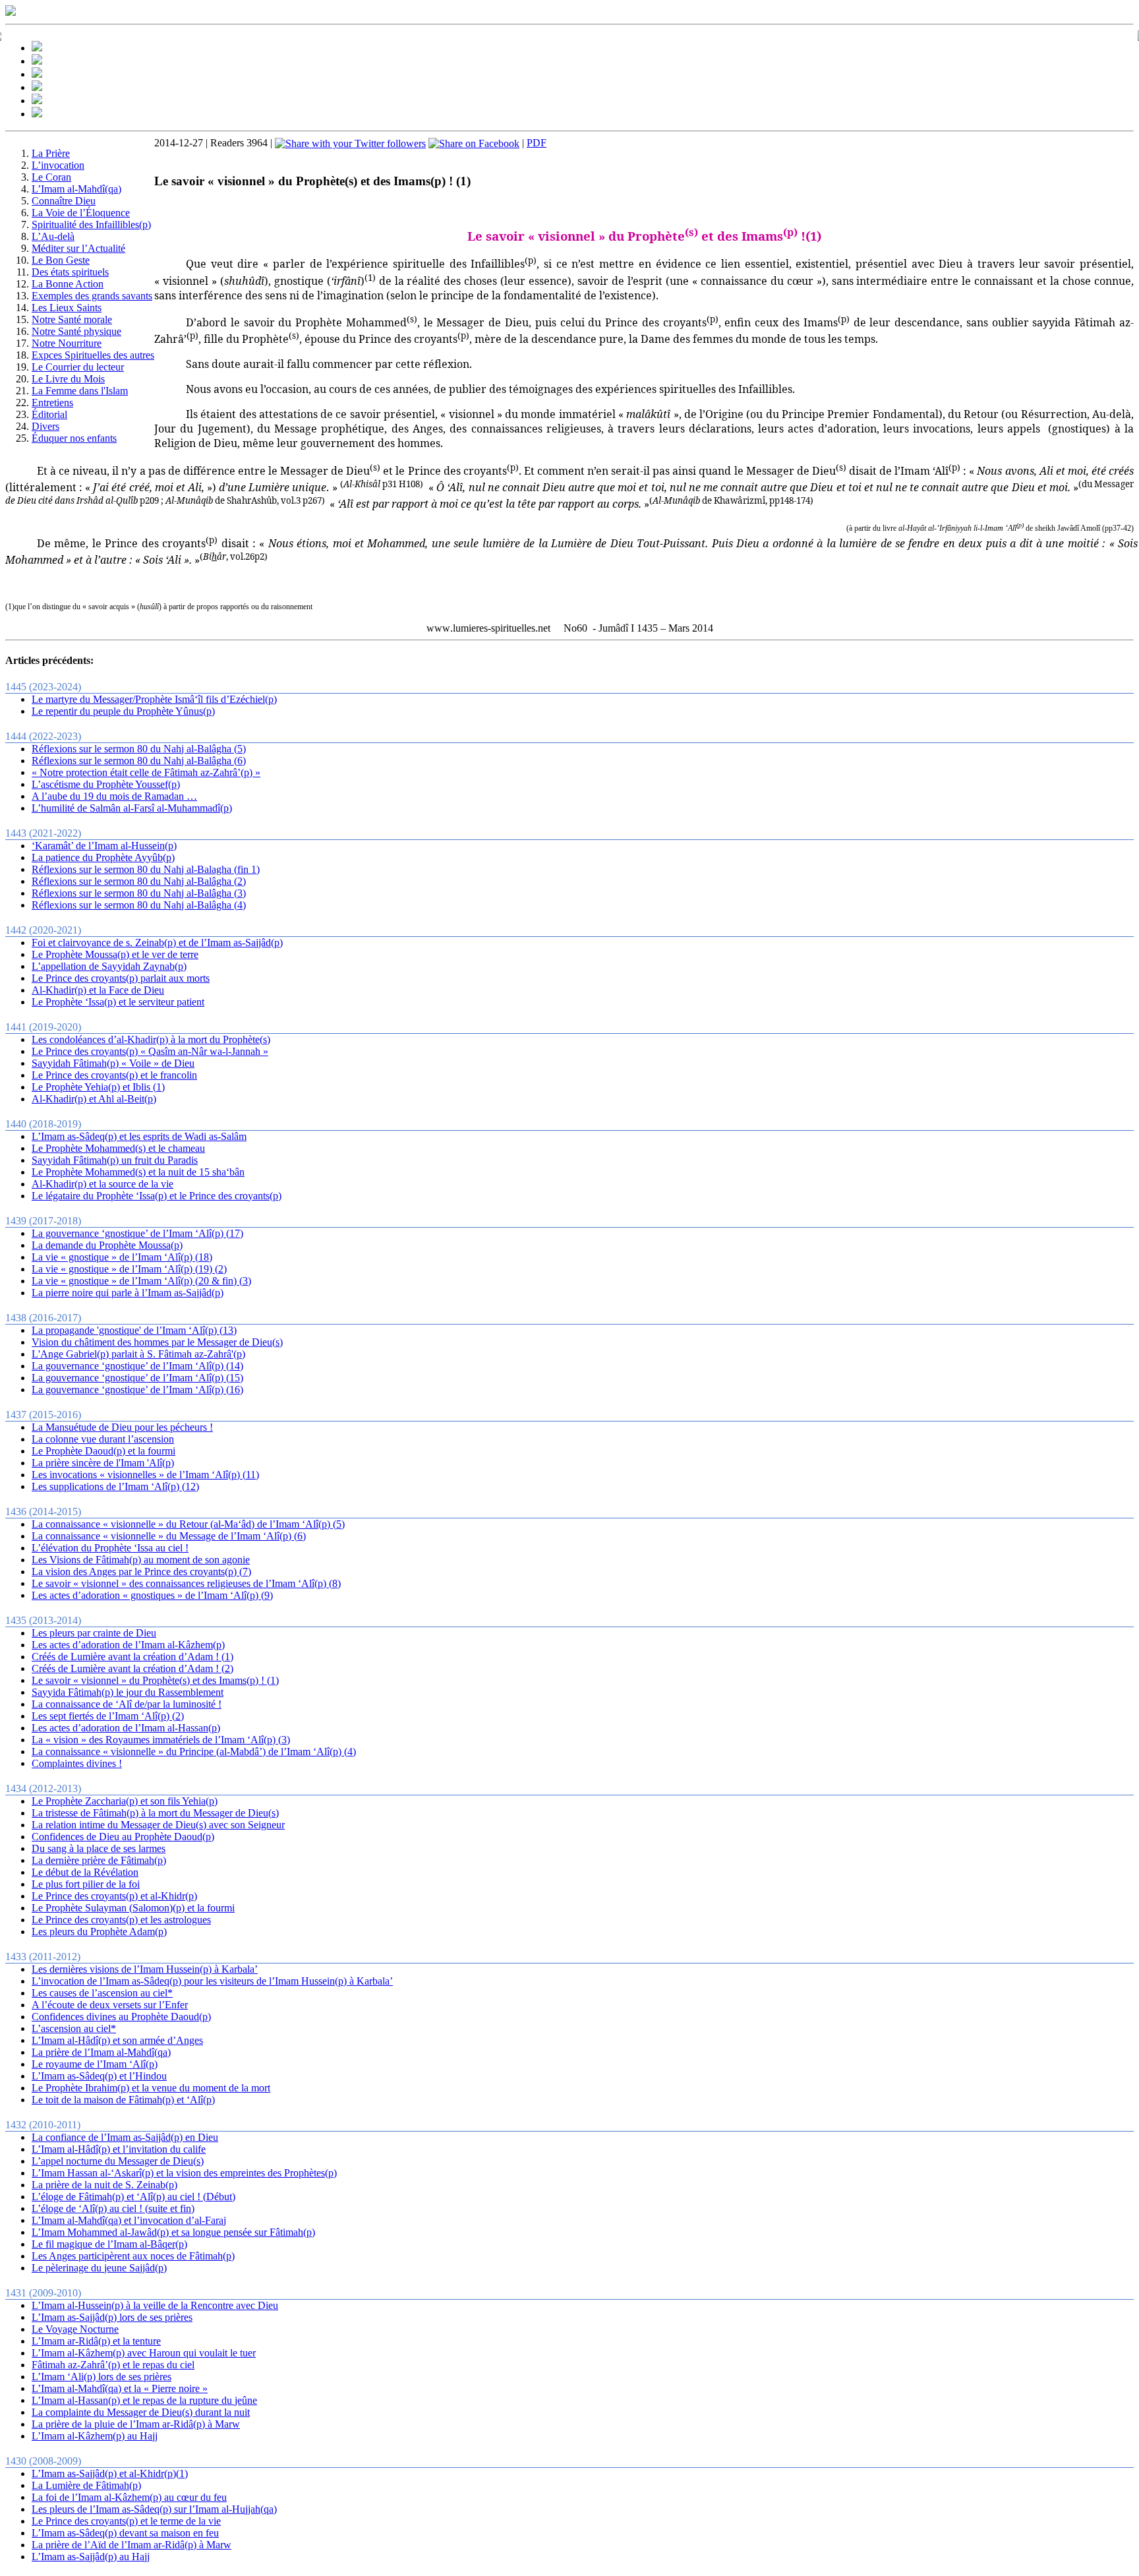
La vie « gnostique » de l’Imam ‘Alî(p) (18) (122, 1257)
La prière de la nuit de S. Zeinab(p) (104, 2185)
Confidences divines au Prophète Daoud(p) (121, 2017)
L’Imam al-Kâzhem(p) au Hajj (95, 2436)
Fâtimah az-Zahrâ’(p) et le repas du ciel (113, 2365)
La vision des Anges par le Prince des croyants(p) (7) (141, 1572)
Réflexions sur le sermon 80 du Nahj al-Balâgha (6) (139, 761)
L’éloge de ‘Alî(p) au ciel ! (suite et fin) (113, 2208)
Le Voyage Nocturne (75, 2329)
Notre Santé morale (72, 319)
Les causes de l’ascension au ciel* (102, 1993)
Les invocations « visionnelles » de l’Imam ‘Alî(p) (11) (145, 1475)
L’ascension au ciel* (74, 2028)
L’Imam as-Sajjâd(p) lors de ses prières (112, 2317)
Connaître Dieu (64, 201)
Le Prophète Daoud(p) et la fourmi (103, 1451)
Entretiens (52, 403)
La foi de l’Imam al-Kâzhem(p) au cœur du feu (129, 2497)
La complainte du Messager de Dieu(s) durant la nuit (141, 2412)
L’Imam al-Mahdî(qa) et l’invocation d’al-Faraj (129, 2220)
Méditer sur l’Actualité (78, 248)
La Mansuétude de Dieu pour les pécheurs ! (122, 1427)
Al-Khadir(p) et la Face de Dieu (98, 990)
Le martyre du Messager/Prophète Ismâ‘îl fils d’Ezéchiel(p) (154, 699)
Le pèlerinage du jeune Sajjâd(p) (99, 2268)
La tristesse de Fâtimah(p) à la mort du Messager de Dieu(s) (155, 1813)
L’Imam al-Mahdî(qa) (76, 189)
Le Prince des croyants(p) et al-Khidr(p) (114, 1896)
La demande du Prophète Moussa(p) (107, 1245)
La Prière (51, 153)
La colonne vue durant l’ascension (103, 1439)
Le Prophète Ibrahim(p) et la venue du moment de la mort (151, 2088)
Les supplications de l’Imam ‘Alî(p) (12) (115, 1486)
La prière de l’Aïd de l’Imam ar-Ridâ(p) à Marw (131, 2545)
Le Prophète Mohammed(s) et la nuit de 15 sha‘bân (138, 1172)
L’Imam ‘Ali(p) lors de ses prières (102, 2377)
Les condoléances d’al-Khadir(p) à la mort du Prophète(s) (151, 1039)
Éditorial (49, 414)
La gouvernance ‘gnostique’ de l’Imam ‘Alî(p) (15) (137, 1378)
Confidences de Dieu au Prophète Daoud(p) (123, 1837)
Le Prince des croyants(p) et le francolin (114, 1075)
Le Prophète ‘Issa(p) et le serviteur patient (118, 1002)
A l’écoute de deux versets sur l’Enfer (110, 2005)
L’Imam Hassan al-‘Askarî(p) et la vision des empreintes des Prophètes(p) (184, 2173)
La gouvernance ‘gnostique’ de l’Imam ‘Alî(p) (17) (137, 1233)
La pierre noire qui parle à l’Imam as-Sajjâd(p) (128, 1293)
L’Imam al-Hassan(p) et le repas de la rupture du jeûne (144, 2400)
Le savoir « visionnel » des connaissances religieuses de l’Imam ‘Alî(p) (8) (186, 1583)
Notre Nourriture (67, 343)
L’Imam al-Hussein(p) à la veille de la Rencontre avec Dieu (155, 2305)
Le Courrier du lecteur (78, 367)
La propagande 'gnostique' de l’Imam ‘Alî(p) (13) (134, 1330)
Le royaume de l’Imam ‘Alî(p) (95, 2064)
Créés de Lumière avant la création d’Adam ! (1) (132, 1657)
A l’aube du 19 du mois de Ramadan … (114, 796)
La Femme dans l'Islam (80, 391)
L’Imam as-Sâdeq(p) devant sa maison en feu (125, 2533)
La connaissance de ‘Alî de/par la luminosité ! (127, 1704)
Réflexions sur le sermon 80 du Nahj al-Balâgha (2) (139, 881)
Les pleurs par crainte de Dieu (94, 1633)
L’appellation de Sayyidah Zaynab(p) (109, 966)
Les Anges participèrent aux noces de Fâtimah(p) (133, 2256)
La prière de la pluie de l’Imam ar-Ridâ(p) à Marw (136, 2424)
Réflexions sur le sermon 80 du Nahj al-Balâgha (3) (139, 893)
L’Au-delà (53, 236)
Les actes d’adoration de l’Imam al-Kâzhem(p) (128, 1645)
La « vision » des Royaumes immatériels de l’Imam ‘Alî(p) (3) (161, 1740)
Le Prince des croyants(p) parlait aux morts (121, 978)
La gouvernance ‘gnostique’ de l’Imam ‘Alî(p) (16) (137, 1390)
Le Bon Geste (61, 260)
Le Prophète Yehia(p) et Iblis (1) (98, 1087)
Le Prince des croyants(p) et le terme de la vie (126, 2521)
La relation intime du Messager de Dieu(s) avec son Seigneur (158, 1825)
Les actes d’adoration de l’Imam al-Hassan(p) (126, 1728)
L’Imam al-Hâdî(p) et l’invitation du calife (119, 2149)
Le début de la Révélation (85, 1872)
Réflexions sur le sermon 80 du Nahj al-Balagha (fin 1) (146, 869)
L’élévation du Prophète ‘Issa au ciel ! (110, 1548)
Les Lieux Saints (67, 308)
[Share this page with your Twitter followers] (350, 143)
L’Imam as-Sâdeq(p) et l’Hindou (99, 2076)
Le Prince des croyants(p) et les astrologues (121, 1920)
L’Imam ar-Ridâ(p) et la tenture (96, 2341)
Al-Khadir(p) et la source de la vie (102, 1184)
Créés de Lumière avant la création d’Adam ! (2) (132, 1668)
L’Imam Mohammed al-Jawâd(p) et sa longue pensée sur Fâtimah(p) (173, 2232)
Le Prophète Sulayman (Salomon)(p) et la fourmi (133, 1908)
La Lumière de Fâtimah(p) (86, 2485)
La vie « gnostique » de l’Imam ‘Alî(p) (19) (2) (129, 1269)
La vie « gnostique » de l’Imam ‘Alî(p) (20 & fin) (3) (141, 1281)
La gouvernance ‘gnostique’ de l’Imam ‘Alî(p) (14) (137, 1366)
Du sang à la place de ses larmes (99, 1848)
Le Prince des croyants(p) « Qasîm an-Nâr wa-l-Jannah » (150, 1051)
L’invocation (58, 165)
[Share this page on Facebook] (474, 143)
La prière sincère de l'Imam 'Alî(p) (103, 1463)
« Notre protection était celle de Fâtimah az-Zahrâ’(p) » (146, 772)
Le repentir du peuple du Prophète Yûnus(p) (123, 711)
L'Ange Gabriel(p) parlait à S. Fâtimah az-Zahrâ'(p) (138, 1354)
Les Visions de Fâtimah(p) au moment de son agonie (141, 1560)
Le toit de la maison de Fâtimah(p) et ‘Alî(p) (123, 2100)
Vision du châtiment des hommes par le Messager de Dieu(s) (157, 1342)
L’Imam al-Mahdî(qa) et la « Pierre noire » (120, 2388)
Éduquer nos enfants (74, 438)
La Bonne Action (68, 284)
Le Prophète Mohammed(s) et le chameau (118, 1148)
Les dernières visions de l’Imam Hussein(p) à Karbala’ (145, 1969)
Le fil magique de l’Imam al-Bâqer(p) (109, 2244)
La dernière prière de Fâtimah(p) (99, 1860)
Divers (45, 426)
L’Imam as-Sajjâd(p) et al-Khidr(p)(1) (110, 2473)
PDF (537, 143)
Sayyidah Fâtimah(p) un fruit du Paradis (115, 1160)
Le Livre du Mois (68, 379)
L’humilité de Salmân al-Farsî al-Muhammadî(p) (132, 808)
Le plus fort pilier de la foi (86, 1884)
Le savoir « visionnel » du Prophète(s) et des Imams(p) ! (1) (155, 1680)
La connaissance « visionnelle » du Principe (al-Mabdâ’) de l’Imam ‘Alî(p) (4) (194, 1752)
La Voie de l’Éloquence (81, 213)
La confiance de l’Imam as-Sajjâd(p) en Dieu (125, 2137)
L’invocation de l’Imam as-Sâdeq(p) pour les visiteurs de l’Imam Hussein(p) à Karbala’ (212, 1981)
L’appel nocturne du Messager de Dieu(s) (118, 2161)
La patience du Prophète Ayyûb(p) (103, 857)
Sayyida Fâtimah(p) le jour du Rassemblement (128, 1692)
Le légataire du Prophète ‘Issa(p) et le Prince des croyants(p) (157, 1196)
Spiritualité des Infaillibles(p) (91, 225)
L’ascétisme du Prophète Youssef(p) (106, 784)
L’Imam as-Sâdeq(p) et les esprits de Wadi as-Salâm (139, 1136)
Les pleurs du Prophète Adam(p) (99, 1932)
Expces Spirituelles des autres (93, 355)
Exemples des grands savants (92, 296)
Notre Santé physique (76, 331)
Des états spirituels (70, 272)
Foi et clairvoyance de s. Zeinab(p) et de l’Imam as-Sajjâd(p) (157, 943)
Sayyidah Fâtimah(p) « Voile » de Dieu (113, 1063)
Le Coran (51, 177)
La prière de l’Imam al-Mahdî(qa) (101, 2052)
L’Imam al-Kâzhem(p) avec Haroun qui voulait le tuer (144, 2353)
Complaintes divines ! (77, 1763)
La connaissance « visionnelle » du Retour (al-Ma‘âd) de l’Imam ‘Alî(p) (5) (188, 1524)
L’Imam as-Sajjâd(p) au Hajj (91, 2557)
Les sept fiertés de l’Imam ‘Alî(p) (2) (108, 1716)
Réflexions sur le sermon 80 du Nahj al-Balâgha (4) (139, 905)
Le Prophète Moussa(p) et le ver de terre (115, 954)
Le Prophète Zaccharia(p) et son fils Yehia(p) (125, 1801)
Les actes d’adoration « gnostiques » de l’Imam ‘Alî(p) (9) (152, 1595)
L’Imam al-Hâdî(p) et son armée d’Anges (117, 2040)
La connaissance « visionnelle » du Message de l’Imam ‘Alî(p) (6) (169, 1536)
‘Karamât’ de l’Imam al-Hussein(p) (104, 846)
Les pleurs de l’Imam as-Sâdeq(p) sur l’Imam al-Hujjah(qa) (154, 2509)
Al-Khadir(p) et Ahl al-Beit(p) (94, 1099)
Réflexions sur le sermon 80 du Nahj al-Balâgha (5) (139, 749)
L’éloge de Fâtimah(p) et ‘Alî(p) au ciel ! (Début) (133, 2197)
